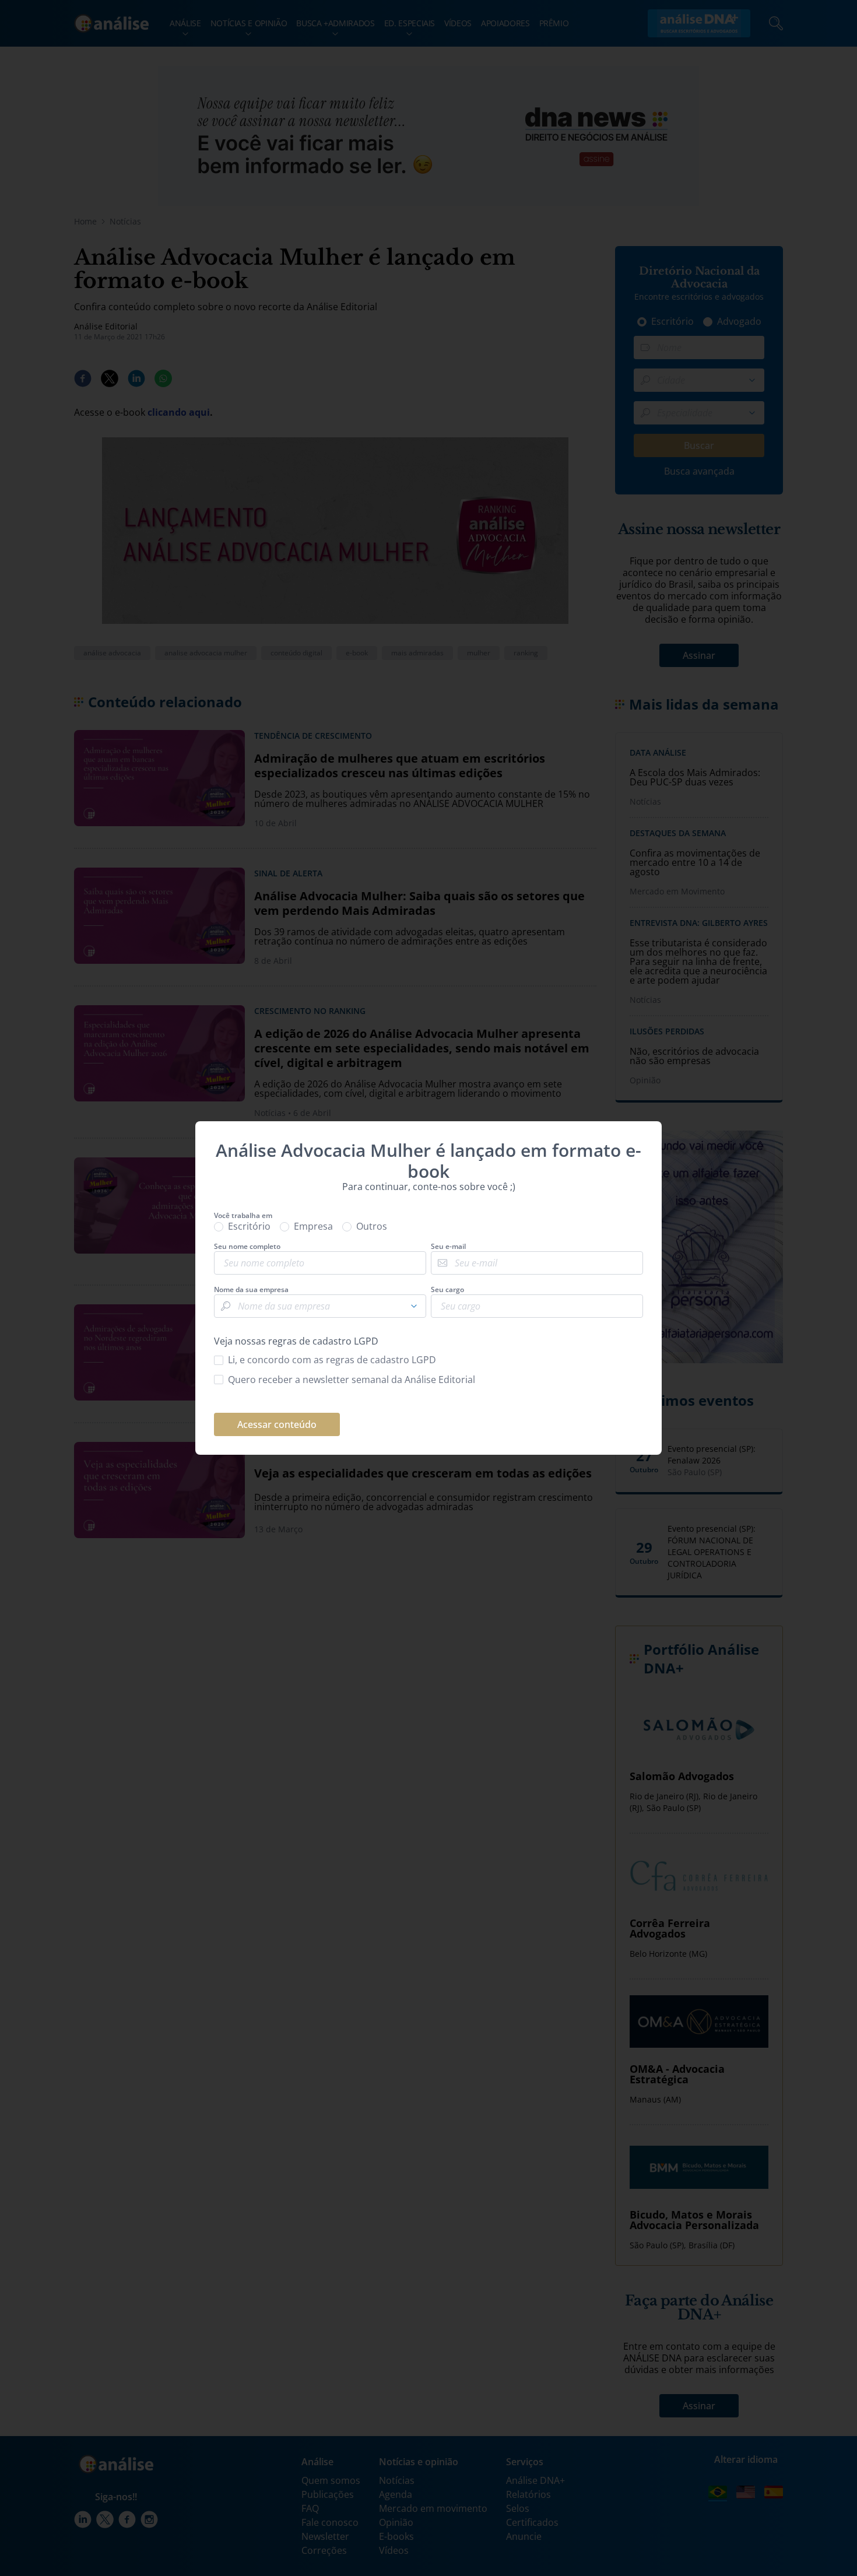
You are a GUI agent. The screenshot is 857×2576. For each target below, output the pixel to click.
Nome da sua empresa (251, 1290)
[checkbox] (428, 1360)
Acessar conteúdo (277, 1424)
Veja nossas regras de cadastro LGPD (296, 1341)
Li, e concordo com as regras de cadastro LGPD (332, 1360)
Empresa (313, 1226)
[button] (414, 1306)
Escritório (249, 1226)
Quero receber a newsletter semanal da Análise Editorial (352, 1380)
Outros (372, 1226)
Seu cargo (447, 1290)
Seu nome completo (247, 1247)
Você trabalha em (243, 1216)
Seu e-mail (448, 1247)
